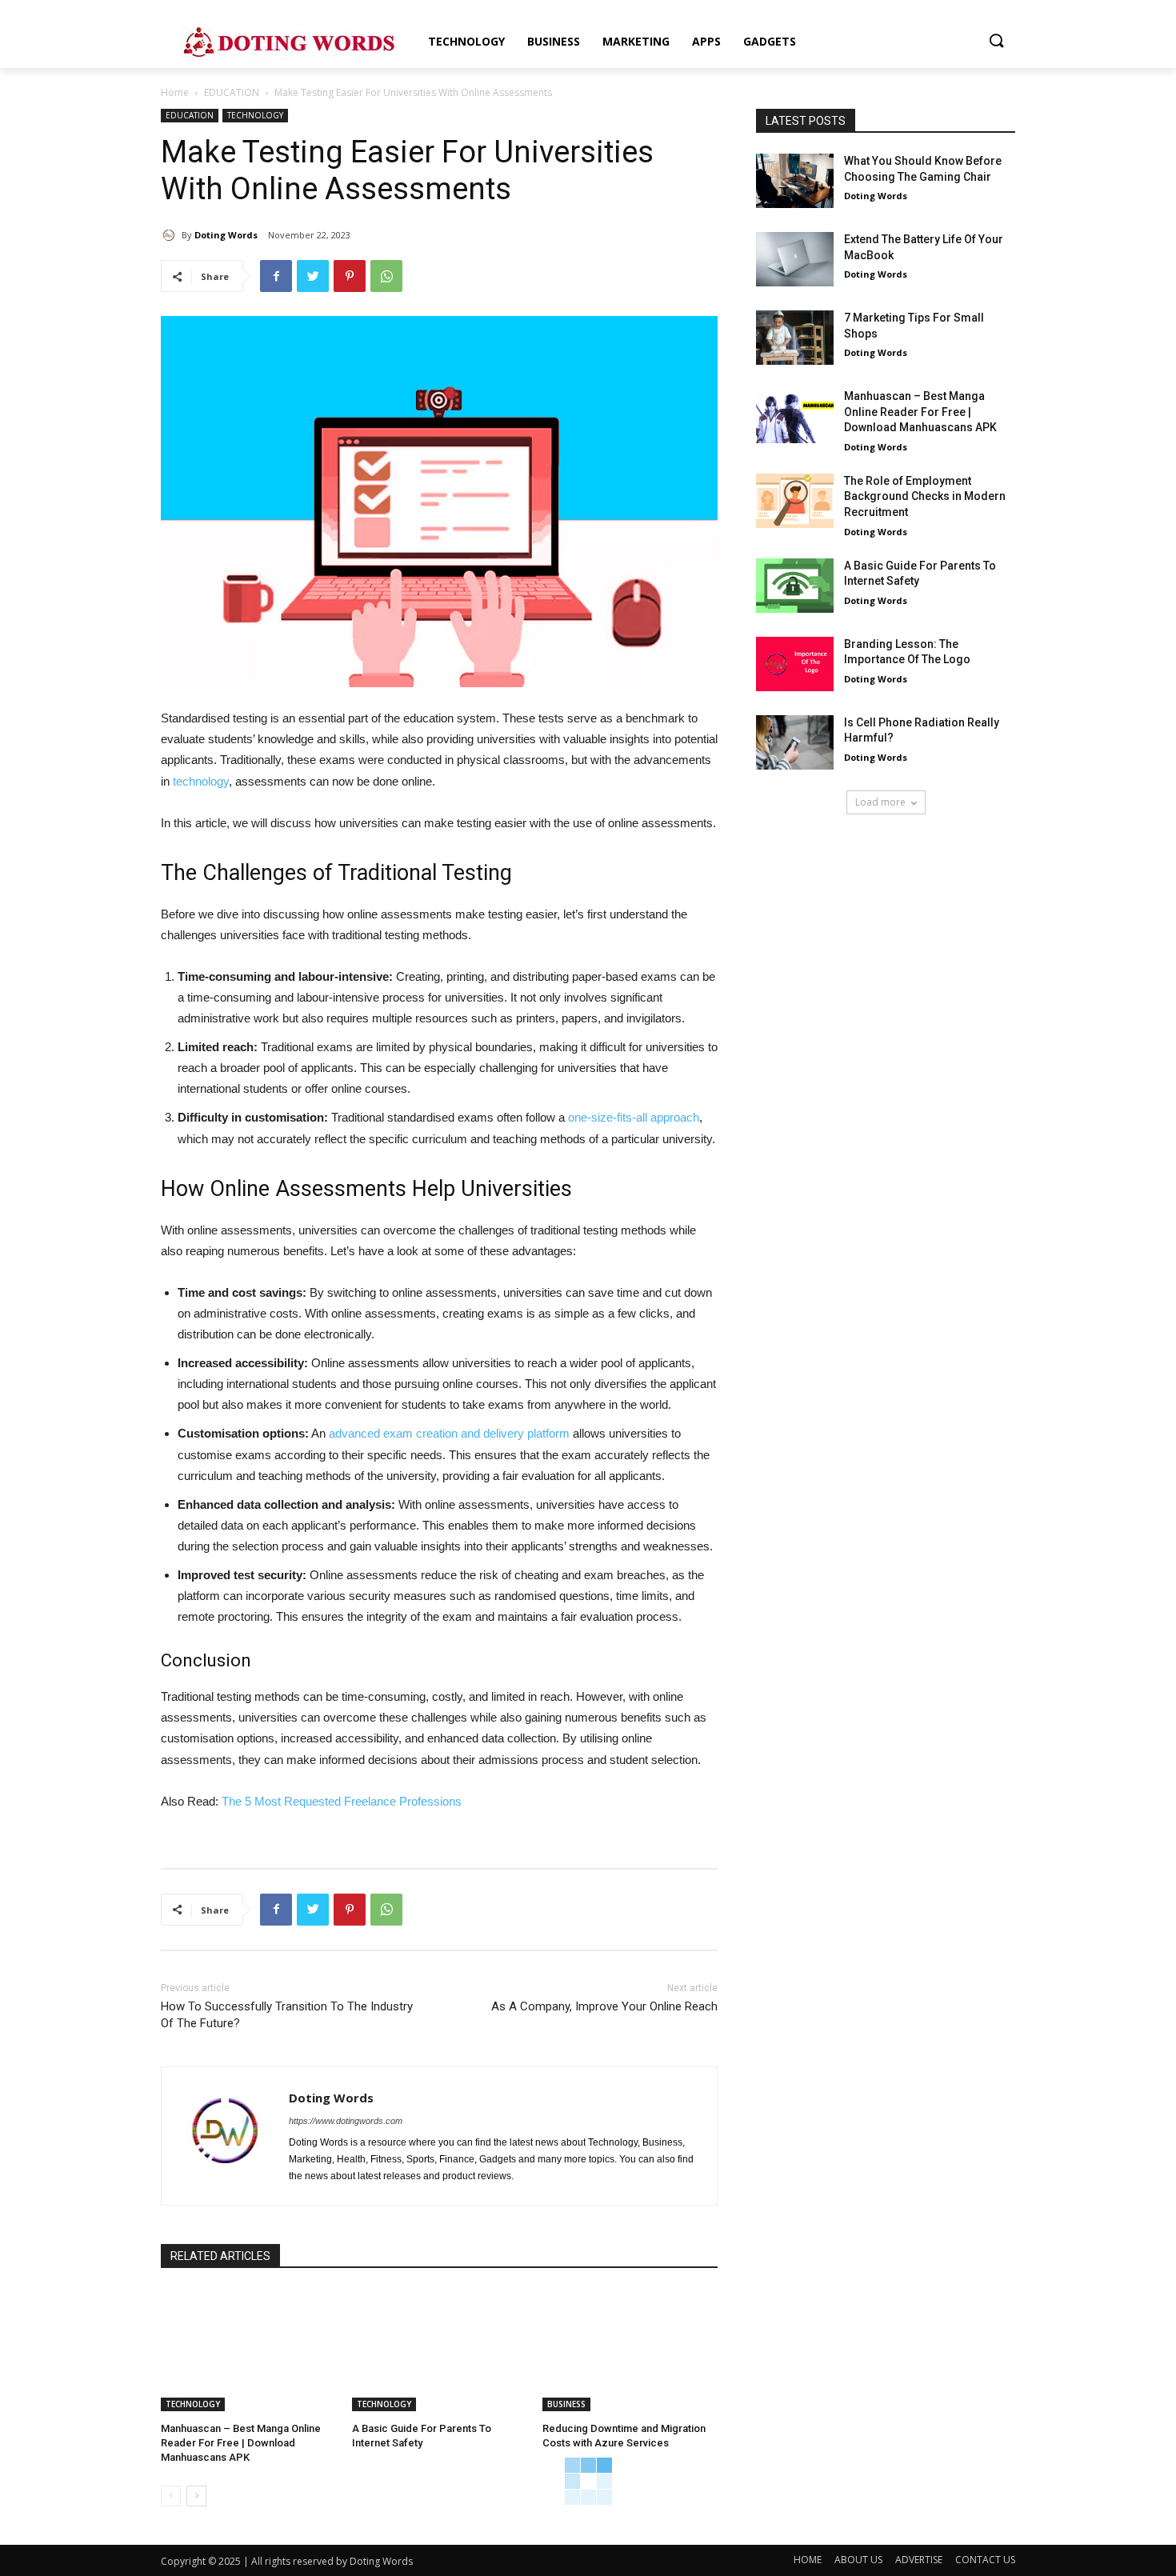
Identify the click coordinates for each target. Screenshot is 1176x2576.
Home (175, 92)
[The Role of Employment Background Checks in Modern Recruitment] (795, 501)
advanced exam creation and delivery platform (449, 1433)
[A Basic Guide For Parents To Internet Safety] (440, 2350)
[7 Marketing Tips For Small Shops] (795, 338)
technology (201, 781)
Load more (880, 802)
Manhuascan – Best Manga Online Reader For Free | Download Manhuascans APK (241, 2443)
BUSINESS (566, 2404)
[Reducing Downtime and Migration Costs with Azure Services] (630, 2350)
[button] (996, 42)
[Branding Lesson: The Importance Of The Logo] (795, 664)
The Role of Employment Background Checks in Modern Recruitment (925, 496)
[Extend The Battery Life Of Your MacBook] (795, 259)
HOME (808, 2560)
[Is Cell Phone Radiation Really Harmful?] (795, 742)
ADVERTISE (919, 2560)
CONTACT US (985, 2560)
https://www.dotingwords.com (346, 2121)
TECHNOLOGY (255, 115)
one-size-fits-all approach (634, 1117)
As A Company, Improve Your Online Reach (604, 2006)
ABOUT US (858, 2560)
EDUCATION (232, 92)
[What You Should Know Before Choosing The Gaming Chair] (795, 181)
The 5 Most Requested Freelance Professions (342, 1801)
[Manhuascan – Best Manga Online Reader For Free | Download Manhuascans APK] (248, 2350)
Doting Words (226, 235)
